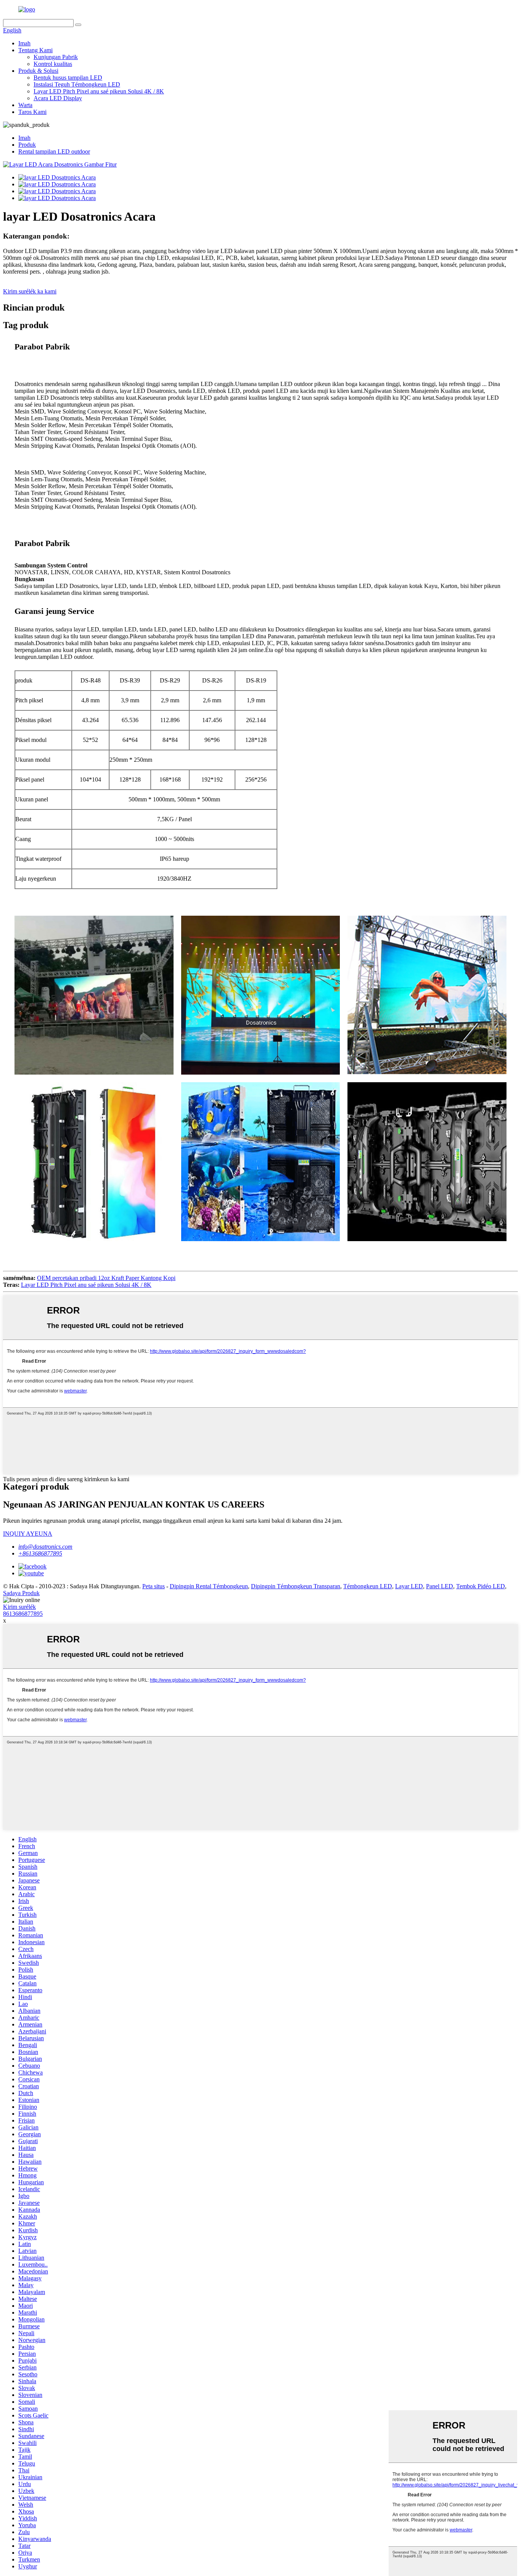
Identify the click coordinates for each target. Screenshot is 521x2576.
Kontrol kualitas (53, 64)
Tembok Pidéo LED (481, 1586)
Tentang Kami (35, 50)
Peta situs (154, 1586)
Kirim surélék (19, 1607)
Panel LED (440, 1586)
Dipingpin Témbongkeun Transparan (296, 1586)
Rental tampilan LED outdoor (54, 151)
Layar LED (409, 1586)
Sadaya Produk (21, 1593)
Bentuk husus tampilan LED (68, 78)
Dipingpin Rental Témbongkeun (209, 1586)
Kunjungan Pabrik (56, 57)
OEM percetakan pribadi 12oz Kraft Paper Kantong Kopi (106, 1278)
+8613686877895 (40, 1553)
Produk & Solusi (38, 71)
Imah (24, 43)
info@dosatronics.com (45, 1547)
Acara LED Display (58, 98)
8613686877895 (23, 1614)
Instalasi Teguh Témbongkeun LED (77, 84)
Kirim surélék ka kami (30, 291)
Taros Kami (32, 112)
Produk (27, 145)
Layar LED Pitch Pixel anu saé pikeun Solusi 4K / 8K (99, 91)
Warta (25, 105)
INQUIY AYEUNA (28, 1534)
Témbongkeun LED (368, 1586)
